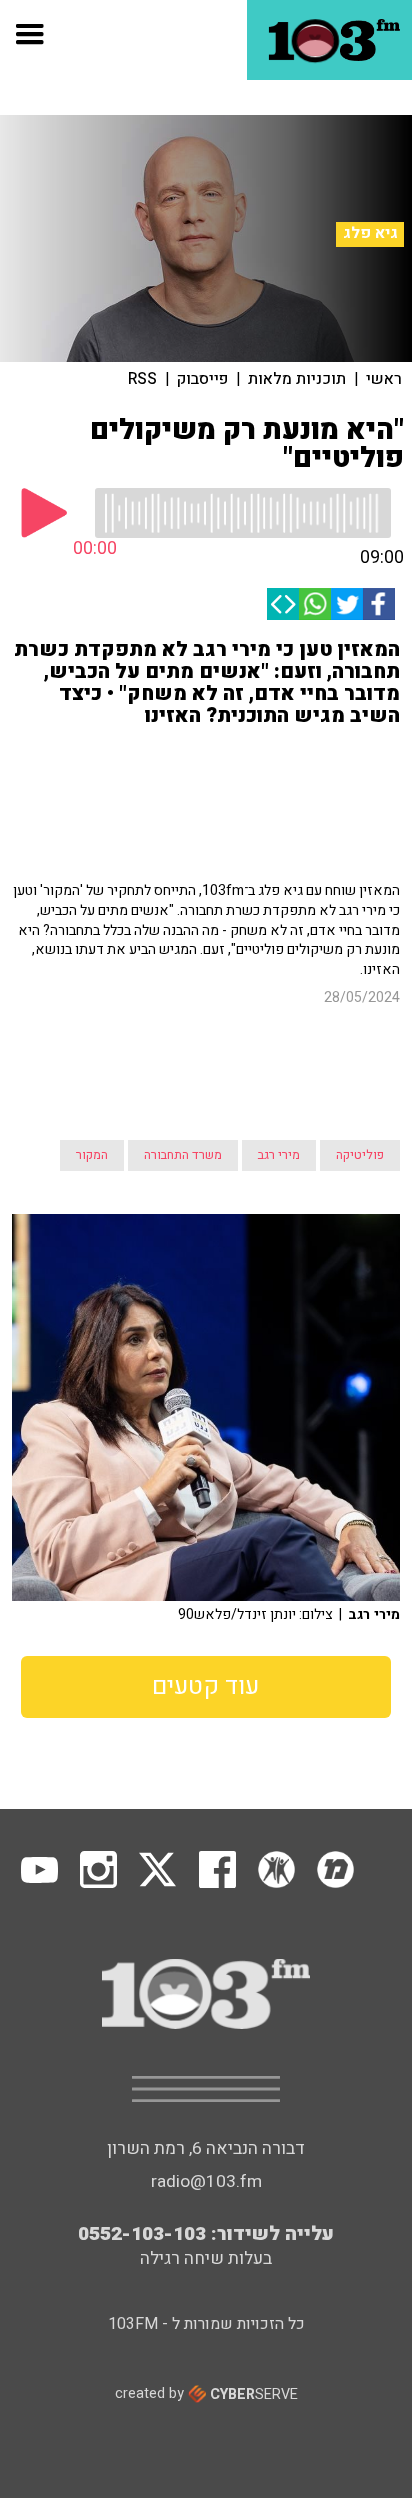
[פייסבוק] (379, 604)
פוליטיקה (360, 1155)
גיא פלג (370, 233)
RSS (142, 379)
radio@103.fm (206, 2181)
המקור (92, 1155)
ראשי (384, 379)
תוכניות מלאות (297, 379)
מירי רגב (279, 1155)
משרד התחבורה (183, 1155)
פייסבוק (202, 379)
